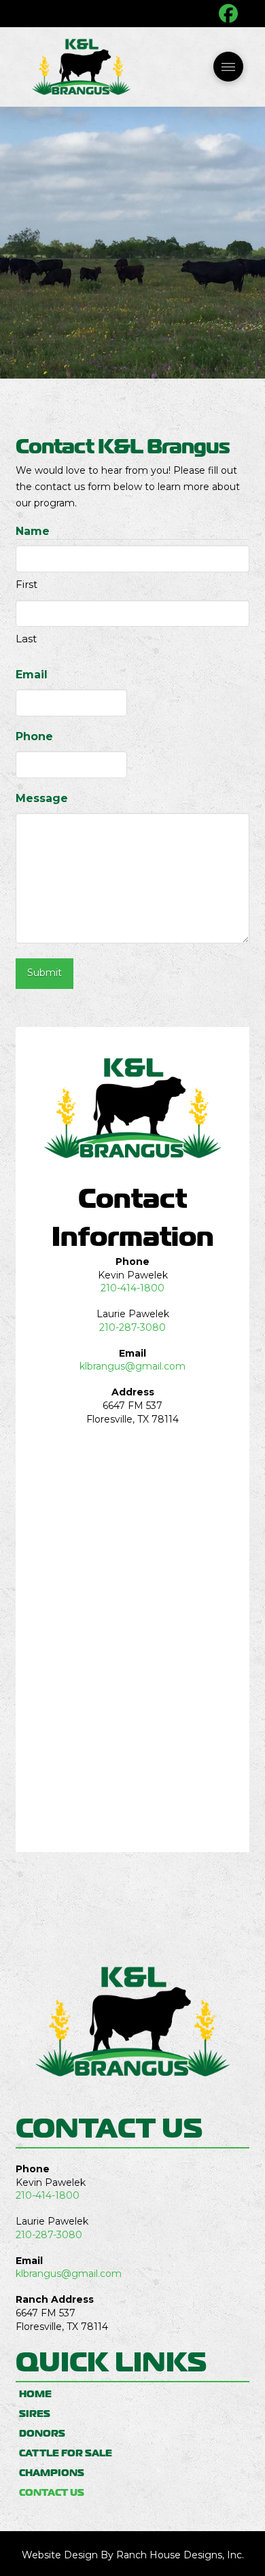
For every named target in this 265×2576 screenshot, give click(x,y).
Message (42, 798)
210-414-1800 (132, 1288)
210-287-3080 (132, 1327)
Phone (34, 736)
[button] (228, 67)
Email (32, 675)
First (26, 584)
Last (26, 639)
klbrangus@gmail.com (132, 1366)
